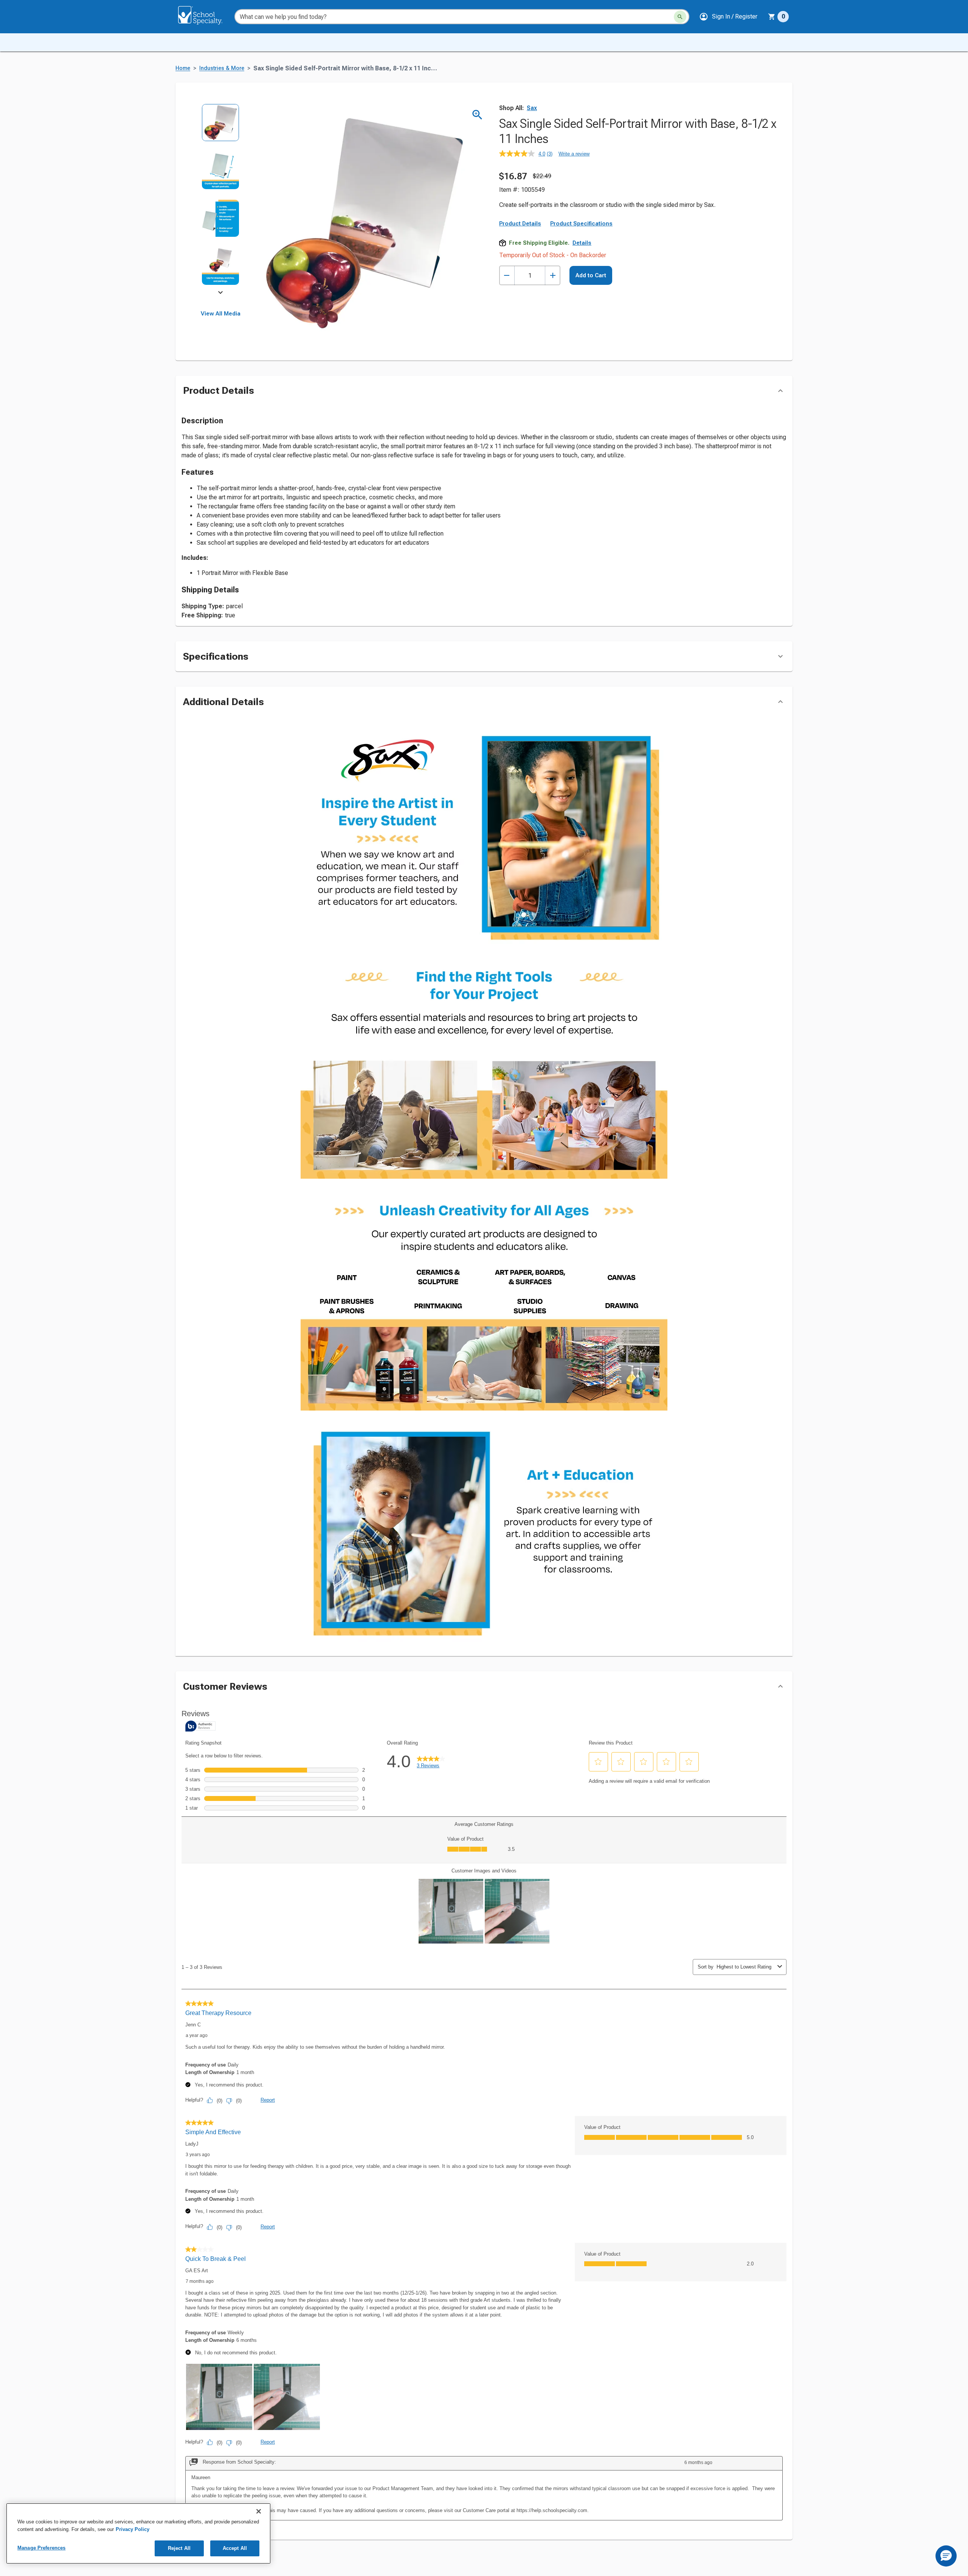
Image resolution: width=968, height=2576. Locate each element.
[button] (728, 17)
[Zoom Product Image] (477, 115)
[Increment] (553, 276)
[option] (221, 128)
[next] (220, 294)
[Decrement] (507, 276)
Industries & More (222, 68)
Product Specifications (581, 224)
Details (582, 243)
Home (183, 68)
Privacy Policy (133, 2529)
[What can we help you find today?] (680, 17)
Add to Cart (591, 275)
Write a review (574, 154)
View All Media (221, 314)
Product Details (520, 224)
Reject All (179, 2548)
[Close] (259, 2511)
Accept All (235, 2548)
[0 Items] (772, 17)
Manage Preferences (41, 2548)
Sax (532, 108)
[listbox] (221, 200)
